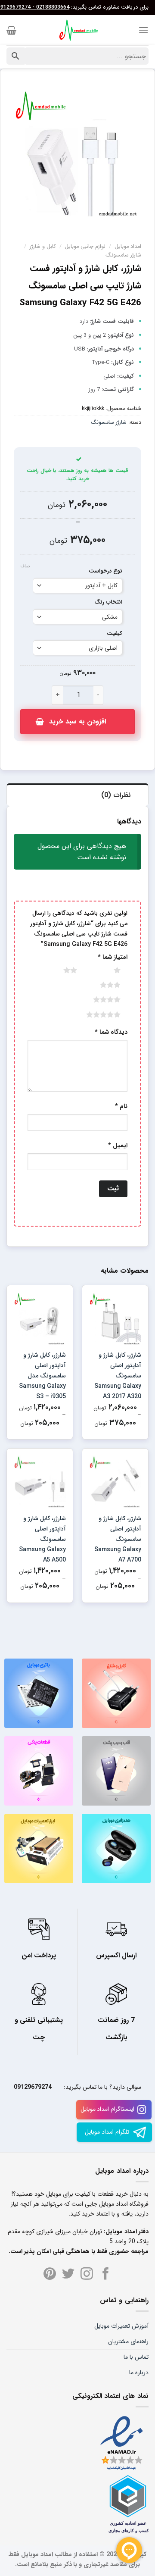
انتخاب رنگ (108, 603)
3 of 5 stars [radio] (100, 985)
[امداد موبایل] (77, 30)
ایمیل (118, 1146)
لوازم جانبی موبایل (85, 247)
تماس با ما (136, 2357)
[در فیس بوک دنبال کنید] (106, 2275)
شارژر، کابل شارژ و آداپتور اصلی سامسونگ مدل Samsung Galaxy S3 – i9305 (42, 1376)
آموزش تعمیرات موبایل (121, 2326)
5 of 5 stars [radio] (93, 1014)
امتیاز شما (113, 957)
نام (121, 1106)
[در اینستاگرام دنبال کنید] (87, 2275)
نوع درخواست (105, 571)
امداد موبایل (128, 247)
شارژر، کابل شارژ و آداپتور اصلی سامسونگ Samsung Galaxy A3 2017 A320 (118, 1376)
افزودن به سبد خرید (77, 721)
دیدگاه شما (111, 1032)
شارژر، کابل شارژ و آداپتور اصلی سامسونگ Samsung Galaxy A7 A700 (118, 1539)
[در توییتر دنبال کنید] (68, 2275)
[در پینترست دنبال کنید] (50, 2275)
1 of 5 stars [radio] (107, 970)
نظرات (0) (116, 795)
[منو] (143, 30)
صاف (25, 567)
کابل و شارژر (43, 247)
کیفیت (115, 634)
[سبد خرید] (11, 30)
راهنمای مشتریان (128, 2341)
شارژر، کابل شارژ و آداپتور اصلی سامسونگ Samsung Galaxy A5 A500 (42, 1539)
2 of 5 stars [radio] (59, 970)
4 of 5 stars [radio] (96, 999)
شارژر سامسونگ (123, 255)
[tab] (77, 795)
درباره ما (139, 2373)
